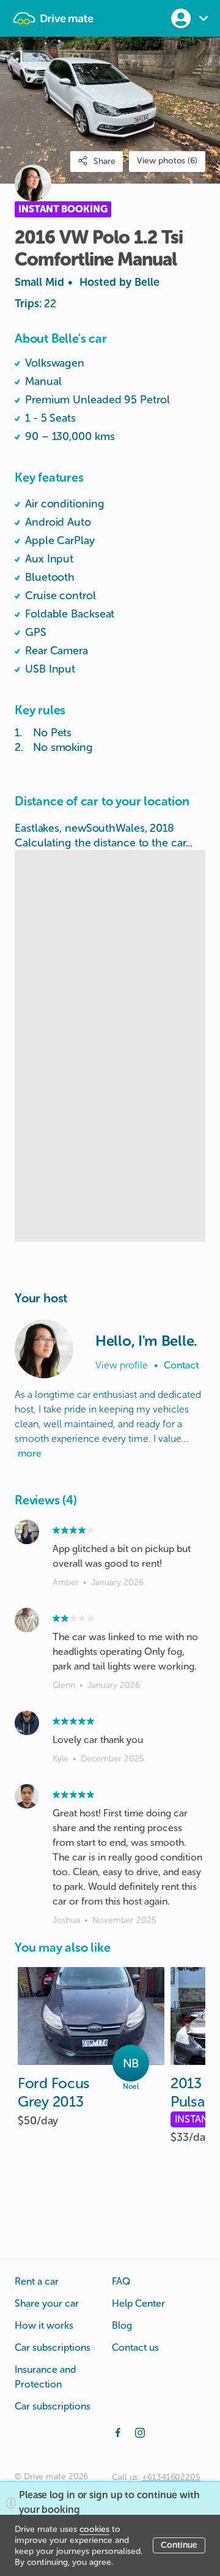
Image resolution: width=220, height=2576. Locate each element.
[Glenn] (27, 1620)
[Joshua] (27, 1796)
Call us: (156, 2477)
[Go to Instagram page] (140, 2432)
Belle (147, 282)
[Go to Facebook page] (118, 2432)
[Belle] (44, 1349)
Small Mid (87, 282)
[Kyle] (27, 1723)
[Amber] (27, 1532)
